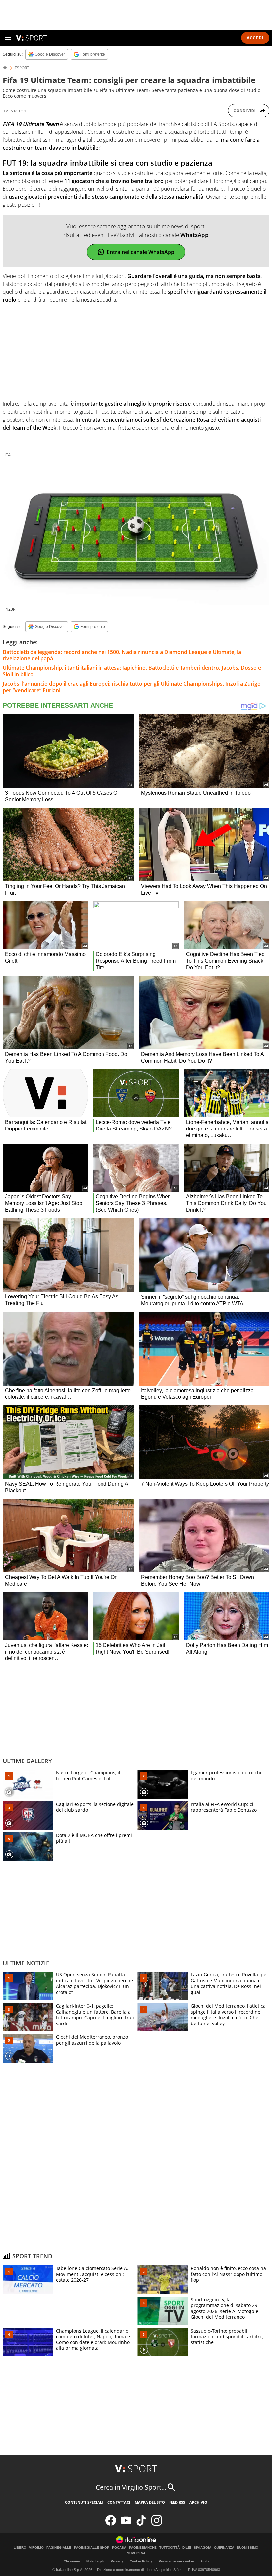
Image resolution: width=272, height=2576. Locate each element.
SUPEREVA (136, 2553)
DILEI (187, 2548)
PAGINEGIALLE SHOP (92, 2548)
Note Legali (95, 2561)
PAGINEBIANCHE (143, 2548)
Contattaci (119, 2502)
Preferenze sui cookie (176, 2561)
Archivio (198, 2502)
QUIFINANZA (224, 2548)
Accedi (255, 38)
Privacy (117, 2561)
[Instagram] (157, 2524)
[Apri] (8, 38)
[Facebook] (111, 2524)
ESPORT (22, 68)
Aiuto (204, 2561)
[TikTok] (141, 2524)
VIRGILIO (36, 2548)
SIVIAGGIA (203, 2548)
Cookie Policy (141, 2561)
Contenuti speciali (84, 2502)
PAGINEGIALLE (59, 2548)
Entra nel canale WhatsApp (141, 252)
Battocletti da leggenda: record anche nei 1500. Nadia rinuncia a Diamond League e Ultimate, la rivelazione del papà (122, 655)
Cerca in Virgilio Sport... (131, 2487)
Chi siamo (72, 2561)
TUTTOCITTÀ (170, 2548)
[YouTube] (126, 2524)
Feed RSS (177, 2502)
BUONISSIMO (248, 2548)
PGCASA (119, 2548)
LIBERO (20, 2548)
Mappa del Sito (150, 2502)
